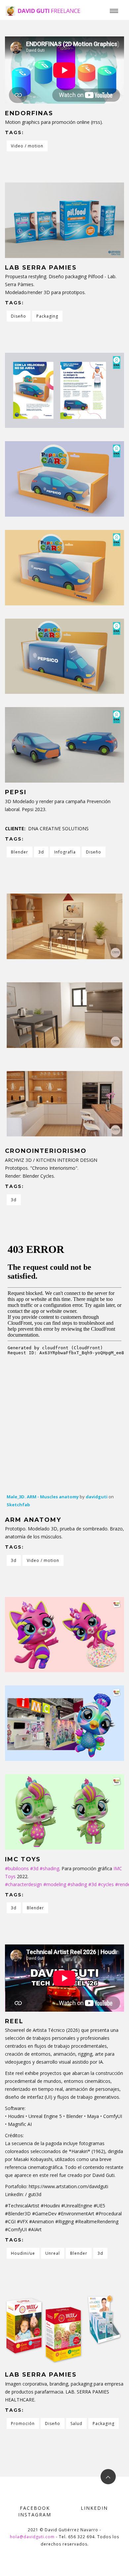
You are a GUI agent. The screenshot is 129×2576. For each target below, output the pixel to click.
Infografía (65, 852)
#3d (34, 1868)
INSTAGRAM (35, 2515)
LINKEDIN (94, 2508)
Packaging (47, 316)
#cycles (106, 1884)
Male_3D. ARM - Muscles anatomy (43, 1497)
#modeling (55, 1884)
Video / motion (27, 146)
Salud (76, 2423)
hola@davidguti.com (32, 2537)
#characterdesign (23, 1884)
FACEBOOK (35, 2508)
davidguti (97, 1497)
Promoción (23, 2423)
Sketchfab (18, 1505)
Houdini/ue (23, 2253)
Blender (20, 852)
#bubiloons (17, 1868)
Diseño (19, 316)
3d (41, 852)
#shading (49, 1868)
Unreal (53, 2253)
